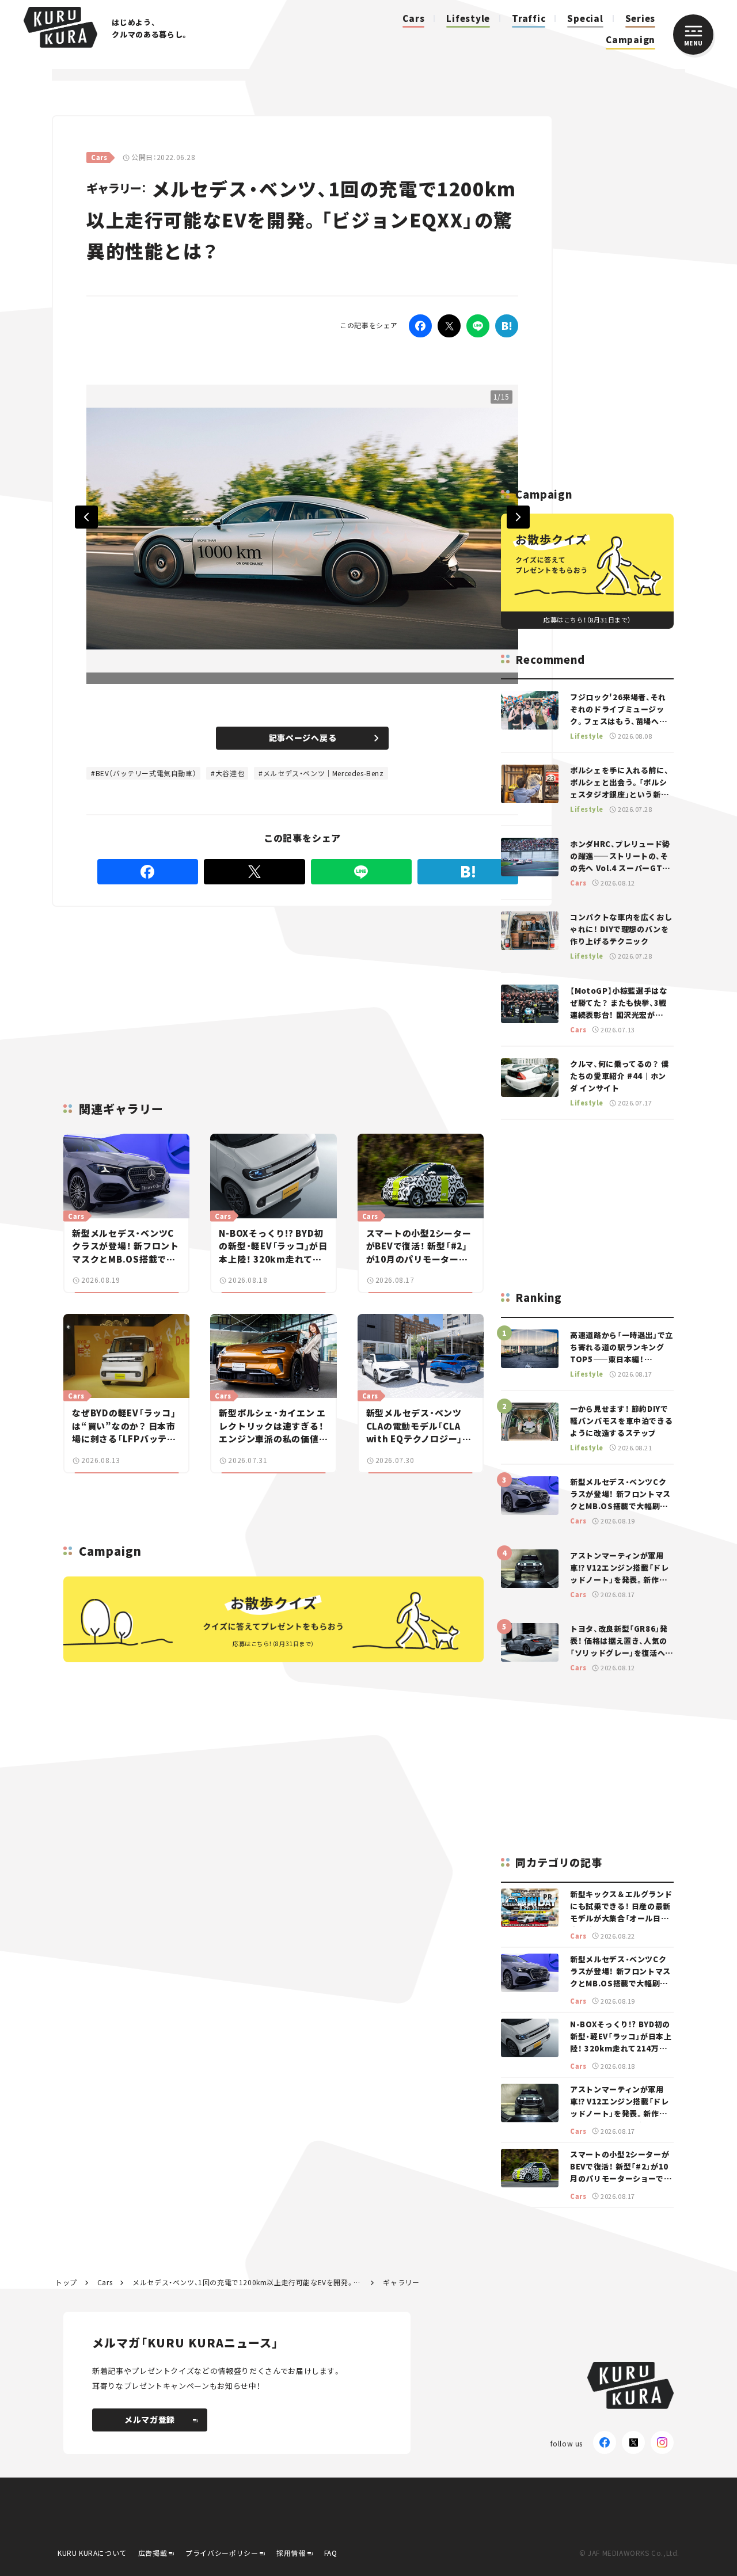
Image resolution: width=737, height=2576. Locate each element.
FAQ (331, 2553)
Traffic (529, 18)
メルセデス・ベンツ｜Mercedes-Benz (324, 773)
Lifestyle (468, 18)
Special (585, 18)
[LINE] (478, 326)
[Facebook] (420, 326)
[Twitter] (449, 326)
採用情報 (291, 2553)
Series (641, 18)
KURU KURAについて (92, 2553)
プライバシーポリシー (222, 2553)
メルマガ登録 (150, 2419)
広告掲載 (153, 2553)
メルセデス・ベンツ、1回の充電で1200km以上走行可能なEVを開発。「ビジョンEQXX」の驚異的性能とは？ (248, 2282)
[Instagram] (662, 2442)
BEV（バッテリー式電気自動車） (146, 773)
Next (518, 517)
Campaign (630, 39)
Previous (86, 517)
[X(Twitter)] (633, 2442)
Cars (413, 18)
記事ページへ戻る (303, 738)
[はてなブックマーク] (468, 872)
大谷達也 (230, 773)
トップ (66, 2282)
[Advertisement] (214, 990)
